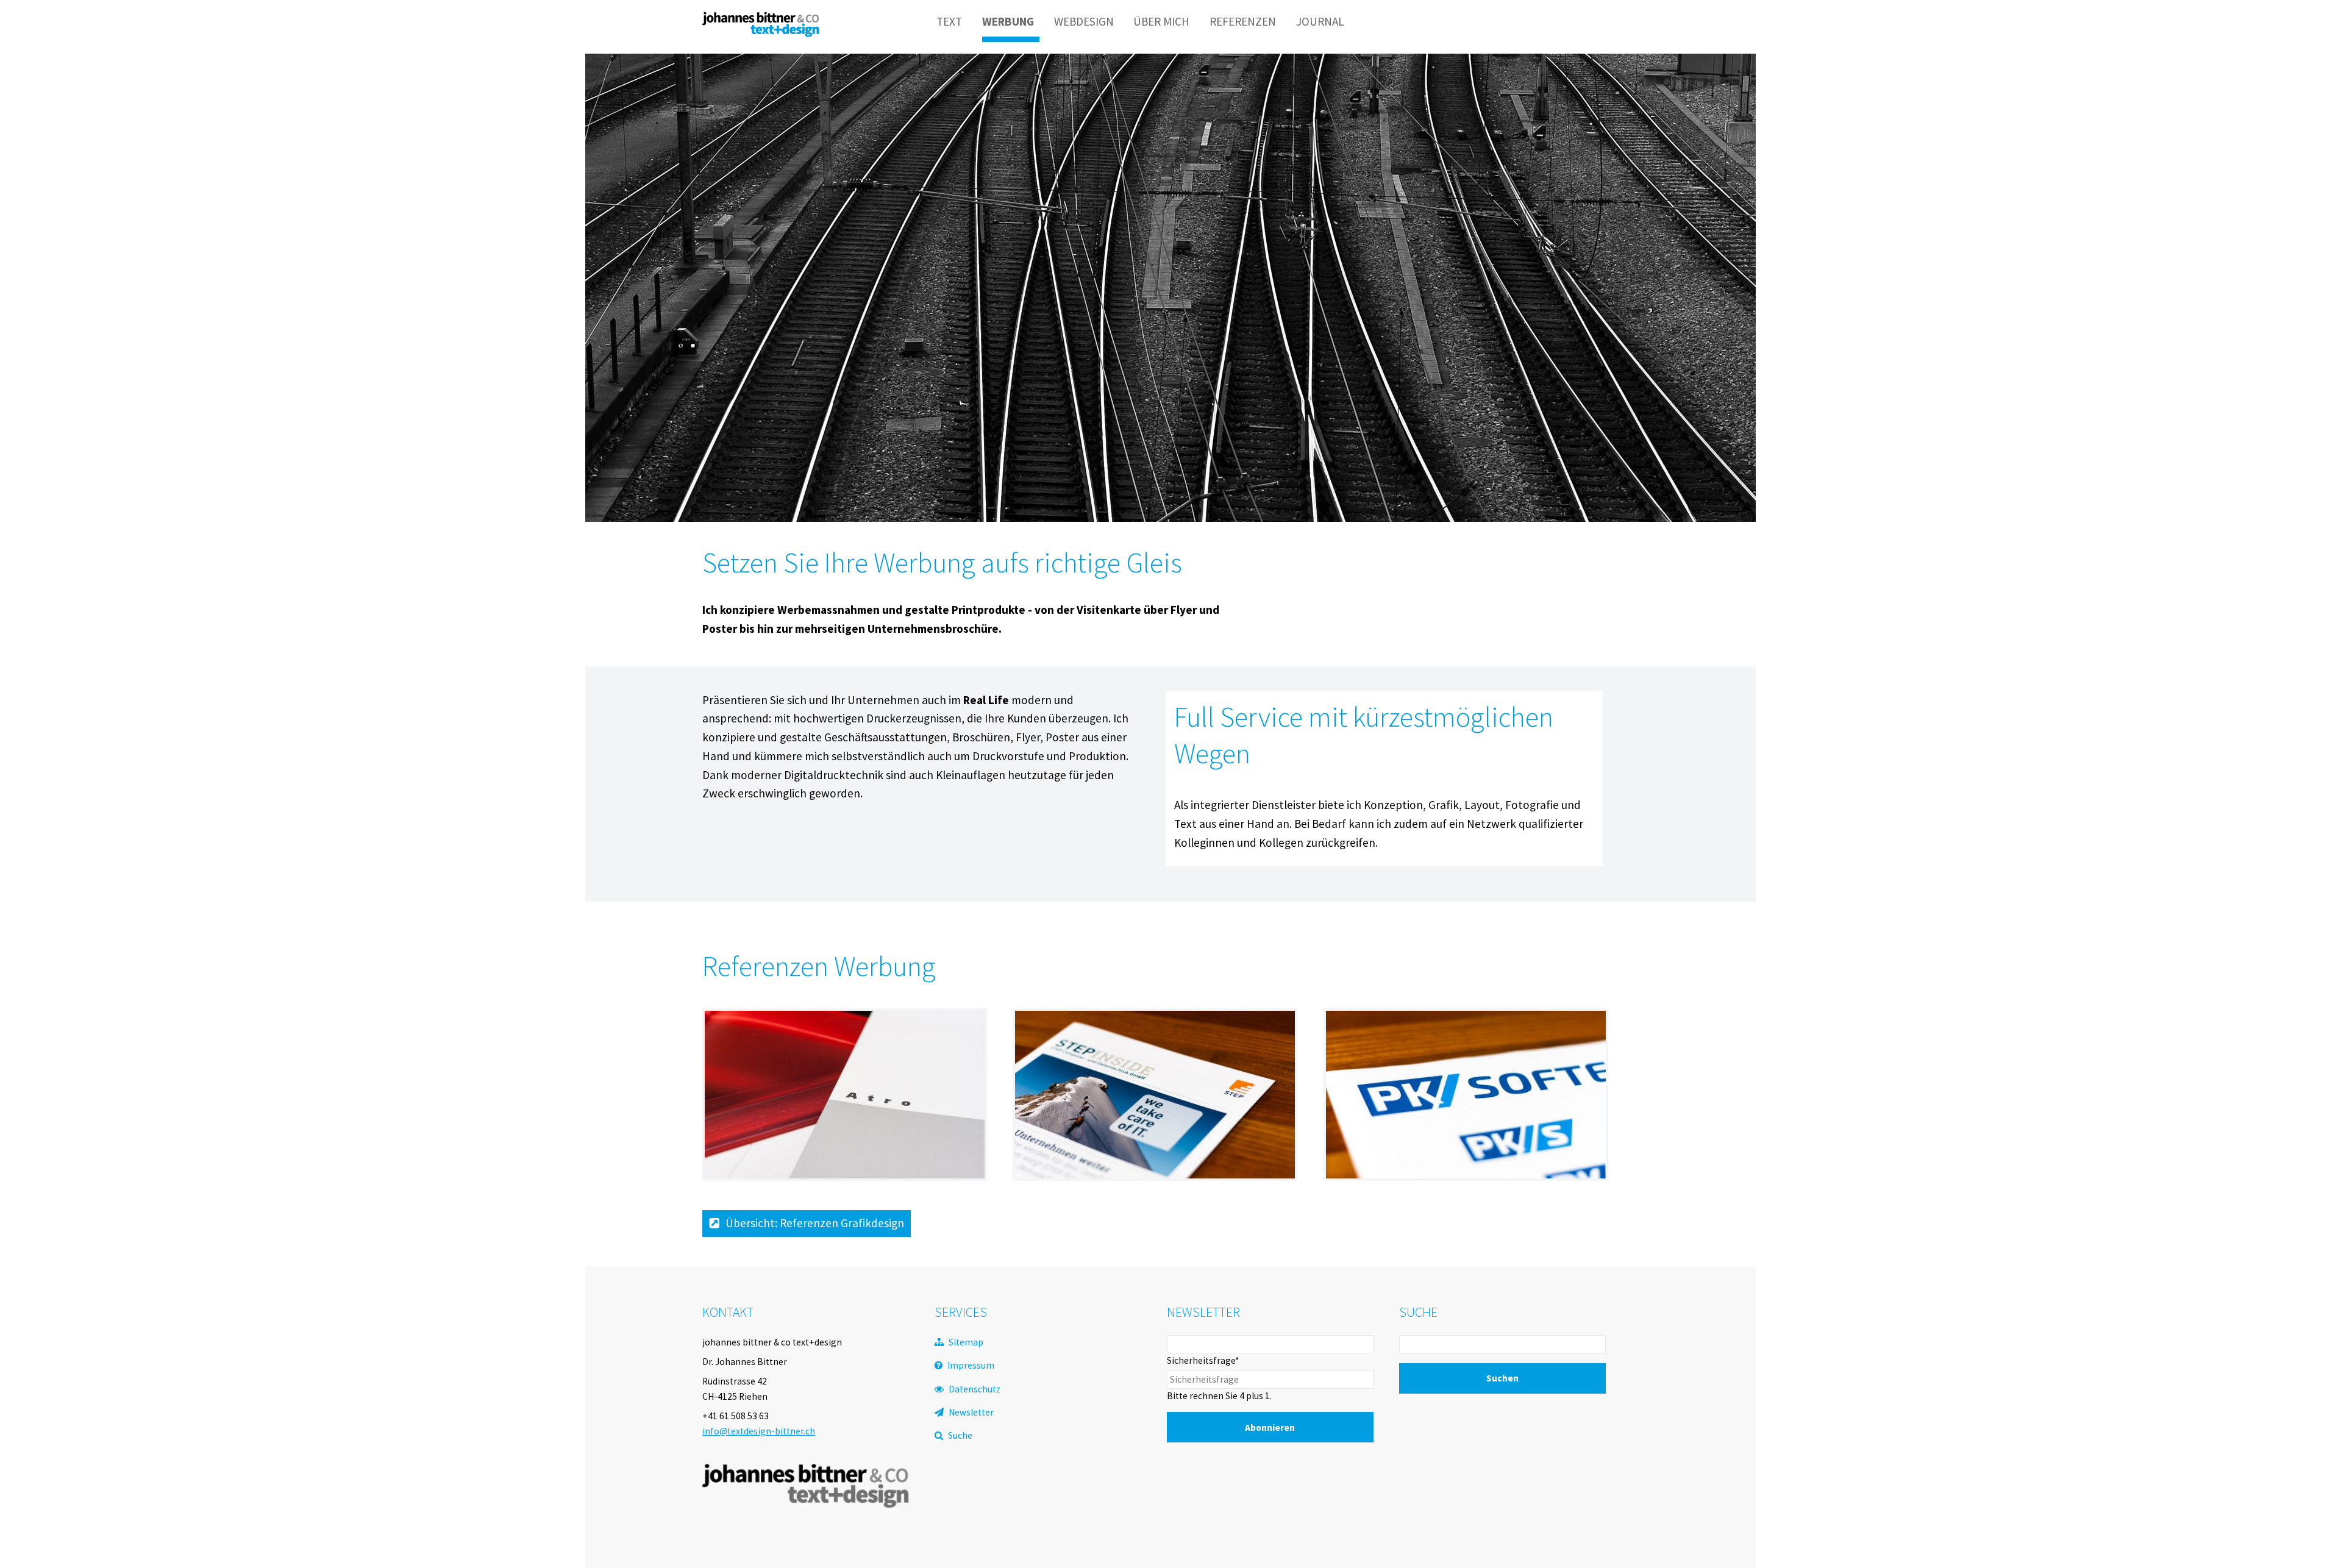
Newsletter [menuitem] (971, 1412)
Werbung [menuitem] (1008, 21)
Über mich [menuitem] (1161, 21)
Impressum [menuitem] (971, 1365)
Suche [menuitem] (960, 1435)
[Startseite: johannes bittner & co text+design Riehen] (761, 33)
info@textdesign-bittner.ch (759, 1431)
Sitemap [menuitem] (966, 1342)
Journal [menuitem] (1320, 21)
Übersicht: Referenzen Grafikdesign (815, 1223)
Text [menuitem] (949, 21)
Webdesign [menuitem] (1084, 21)
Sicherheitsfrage (1203, 1360)
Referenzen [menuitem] (1243, 21)
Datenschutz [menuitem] (975, 1389)
